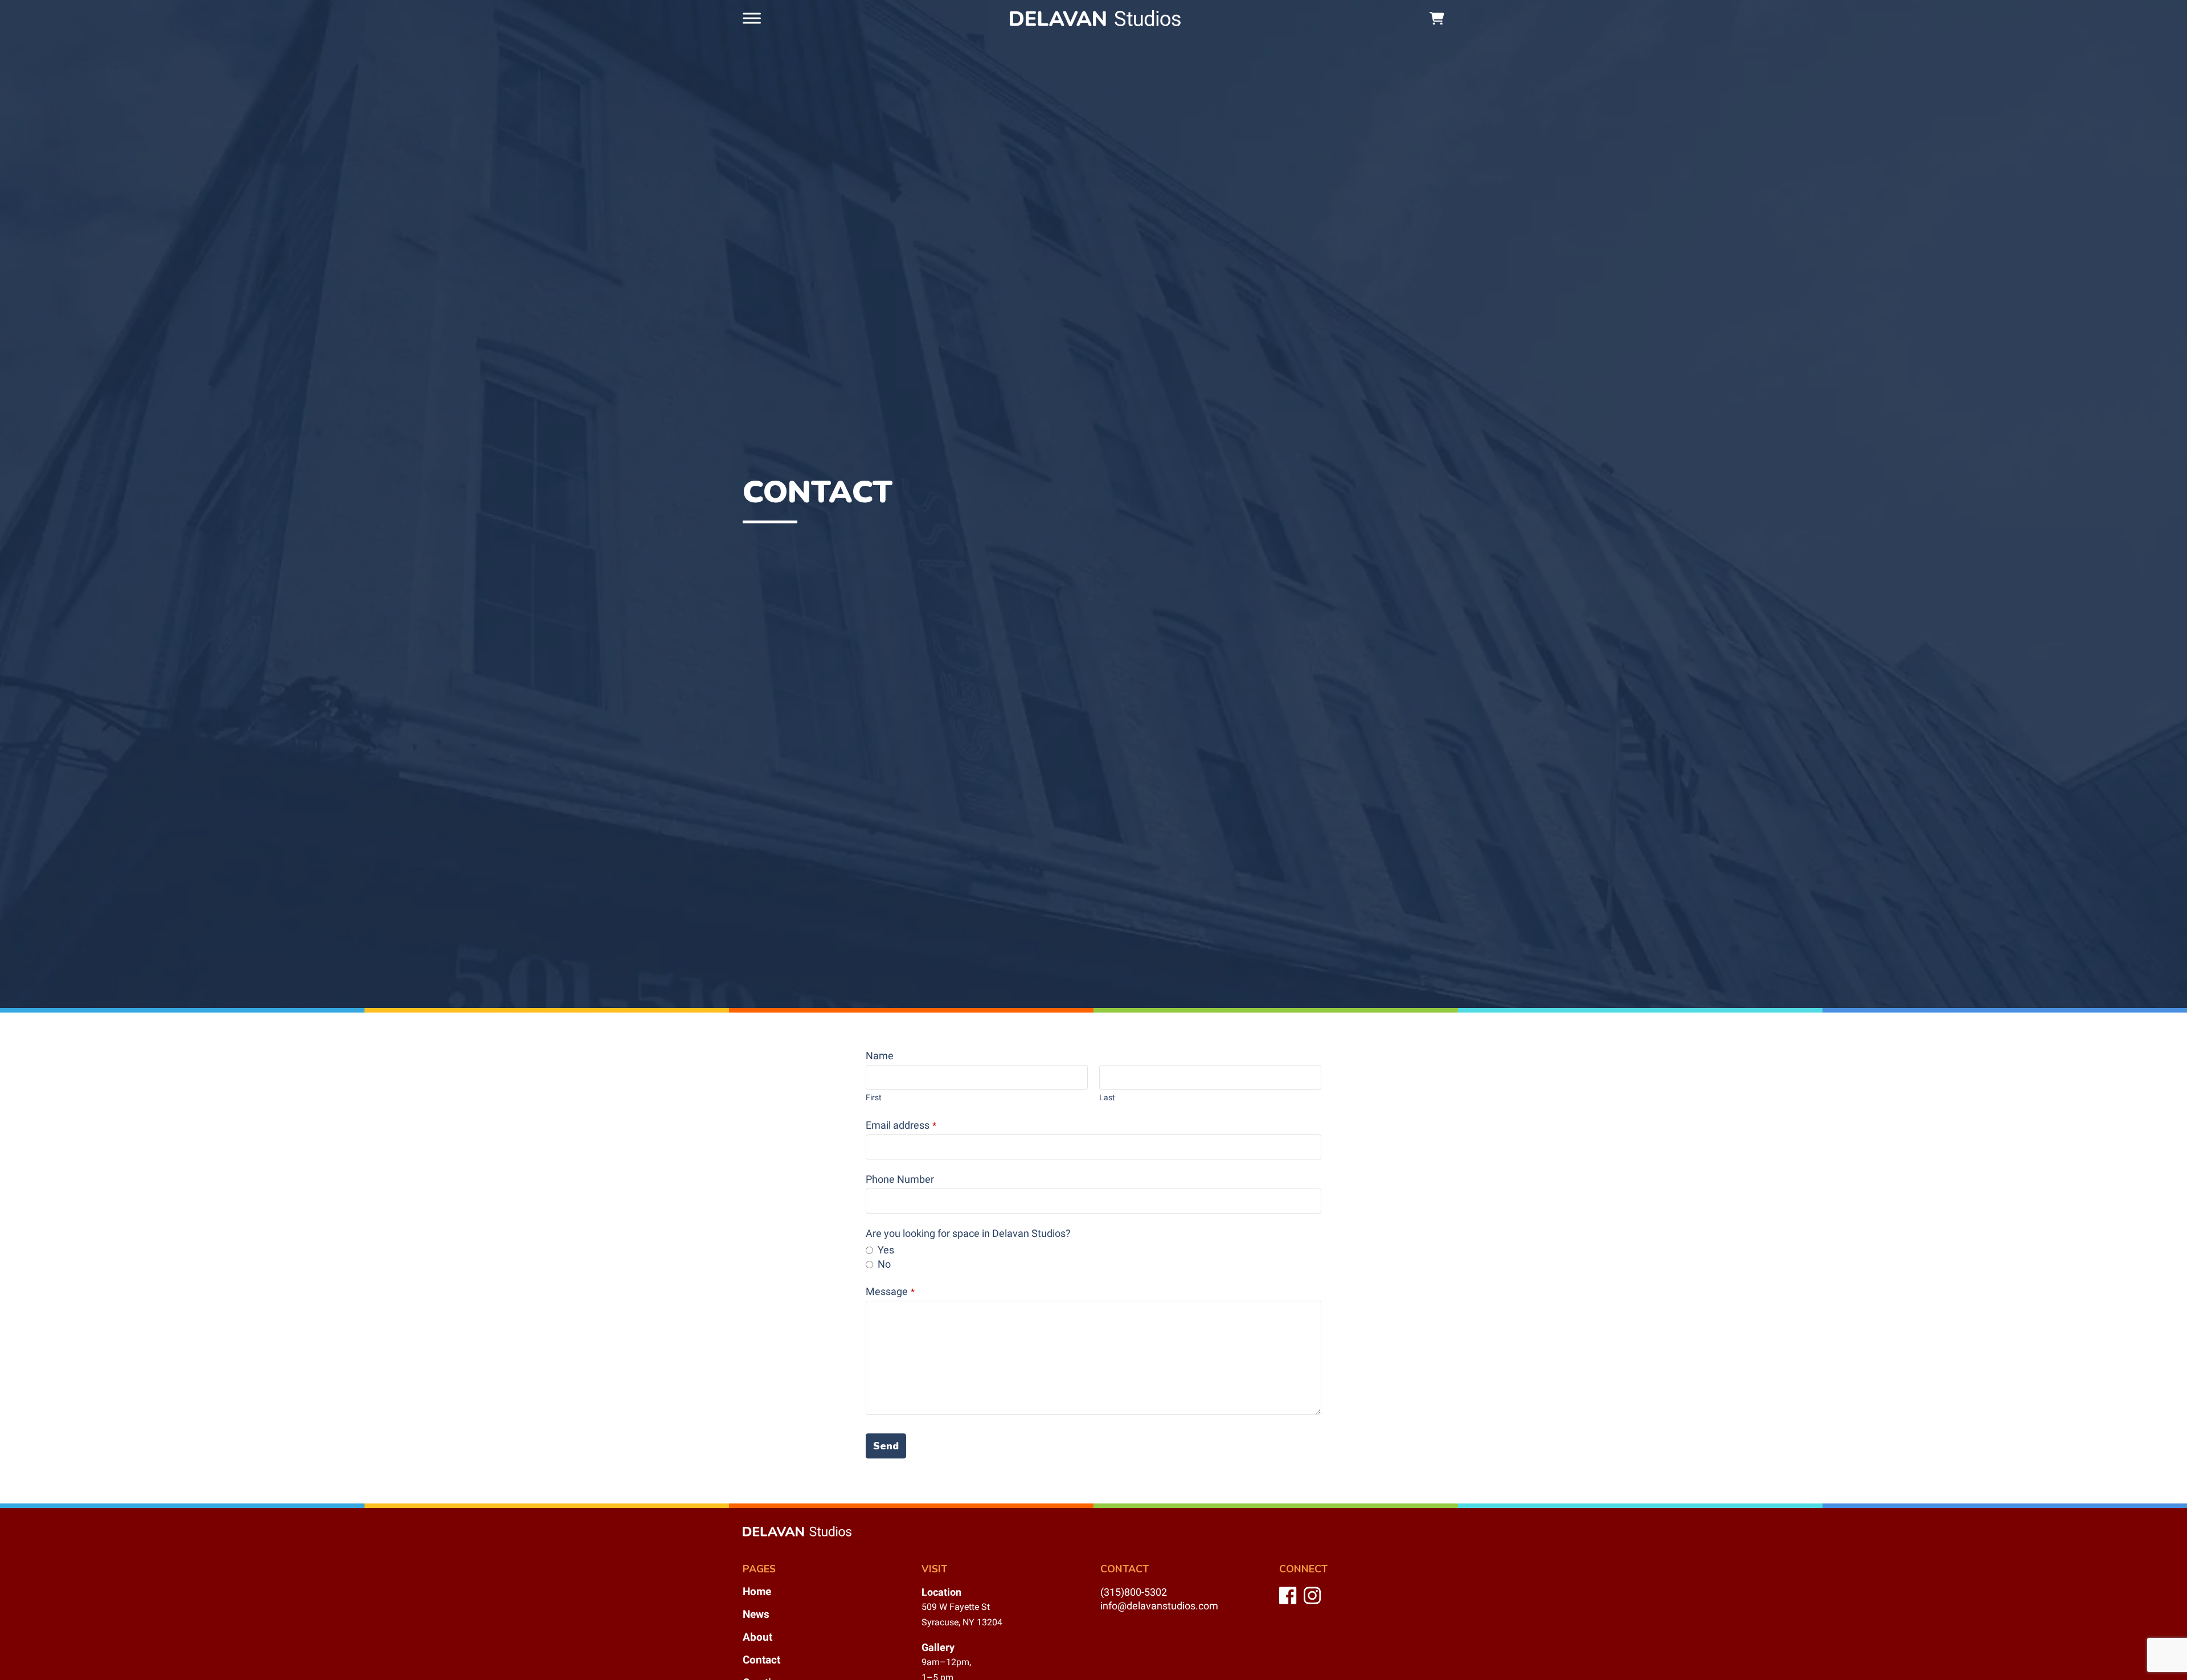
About (757, 1637)
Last (1107, 1097)
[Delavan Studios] (1095, 18)
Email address (901, 1125)
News (756, 1614)
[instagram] (1314, 1602)
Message (890, 1292)
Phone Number (900, 1179)
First (874, 1097)
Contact (761, 1660)
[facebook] (1289, 1602)
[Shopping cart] (1437, 19)
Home (757, 1591)
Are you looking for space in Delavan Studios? (968, 1234)
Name (880, 1056)
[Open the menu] (752, 18)
